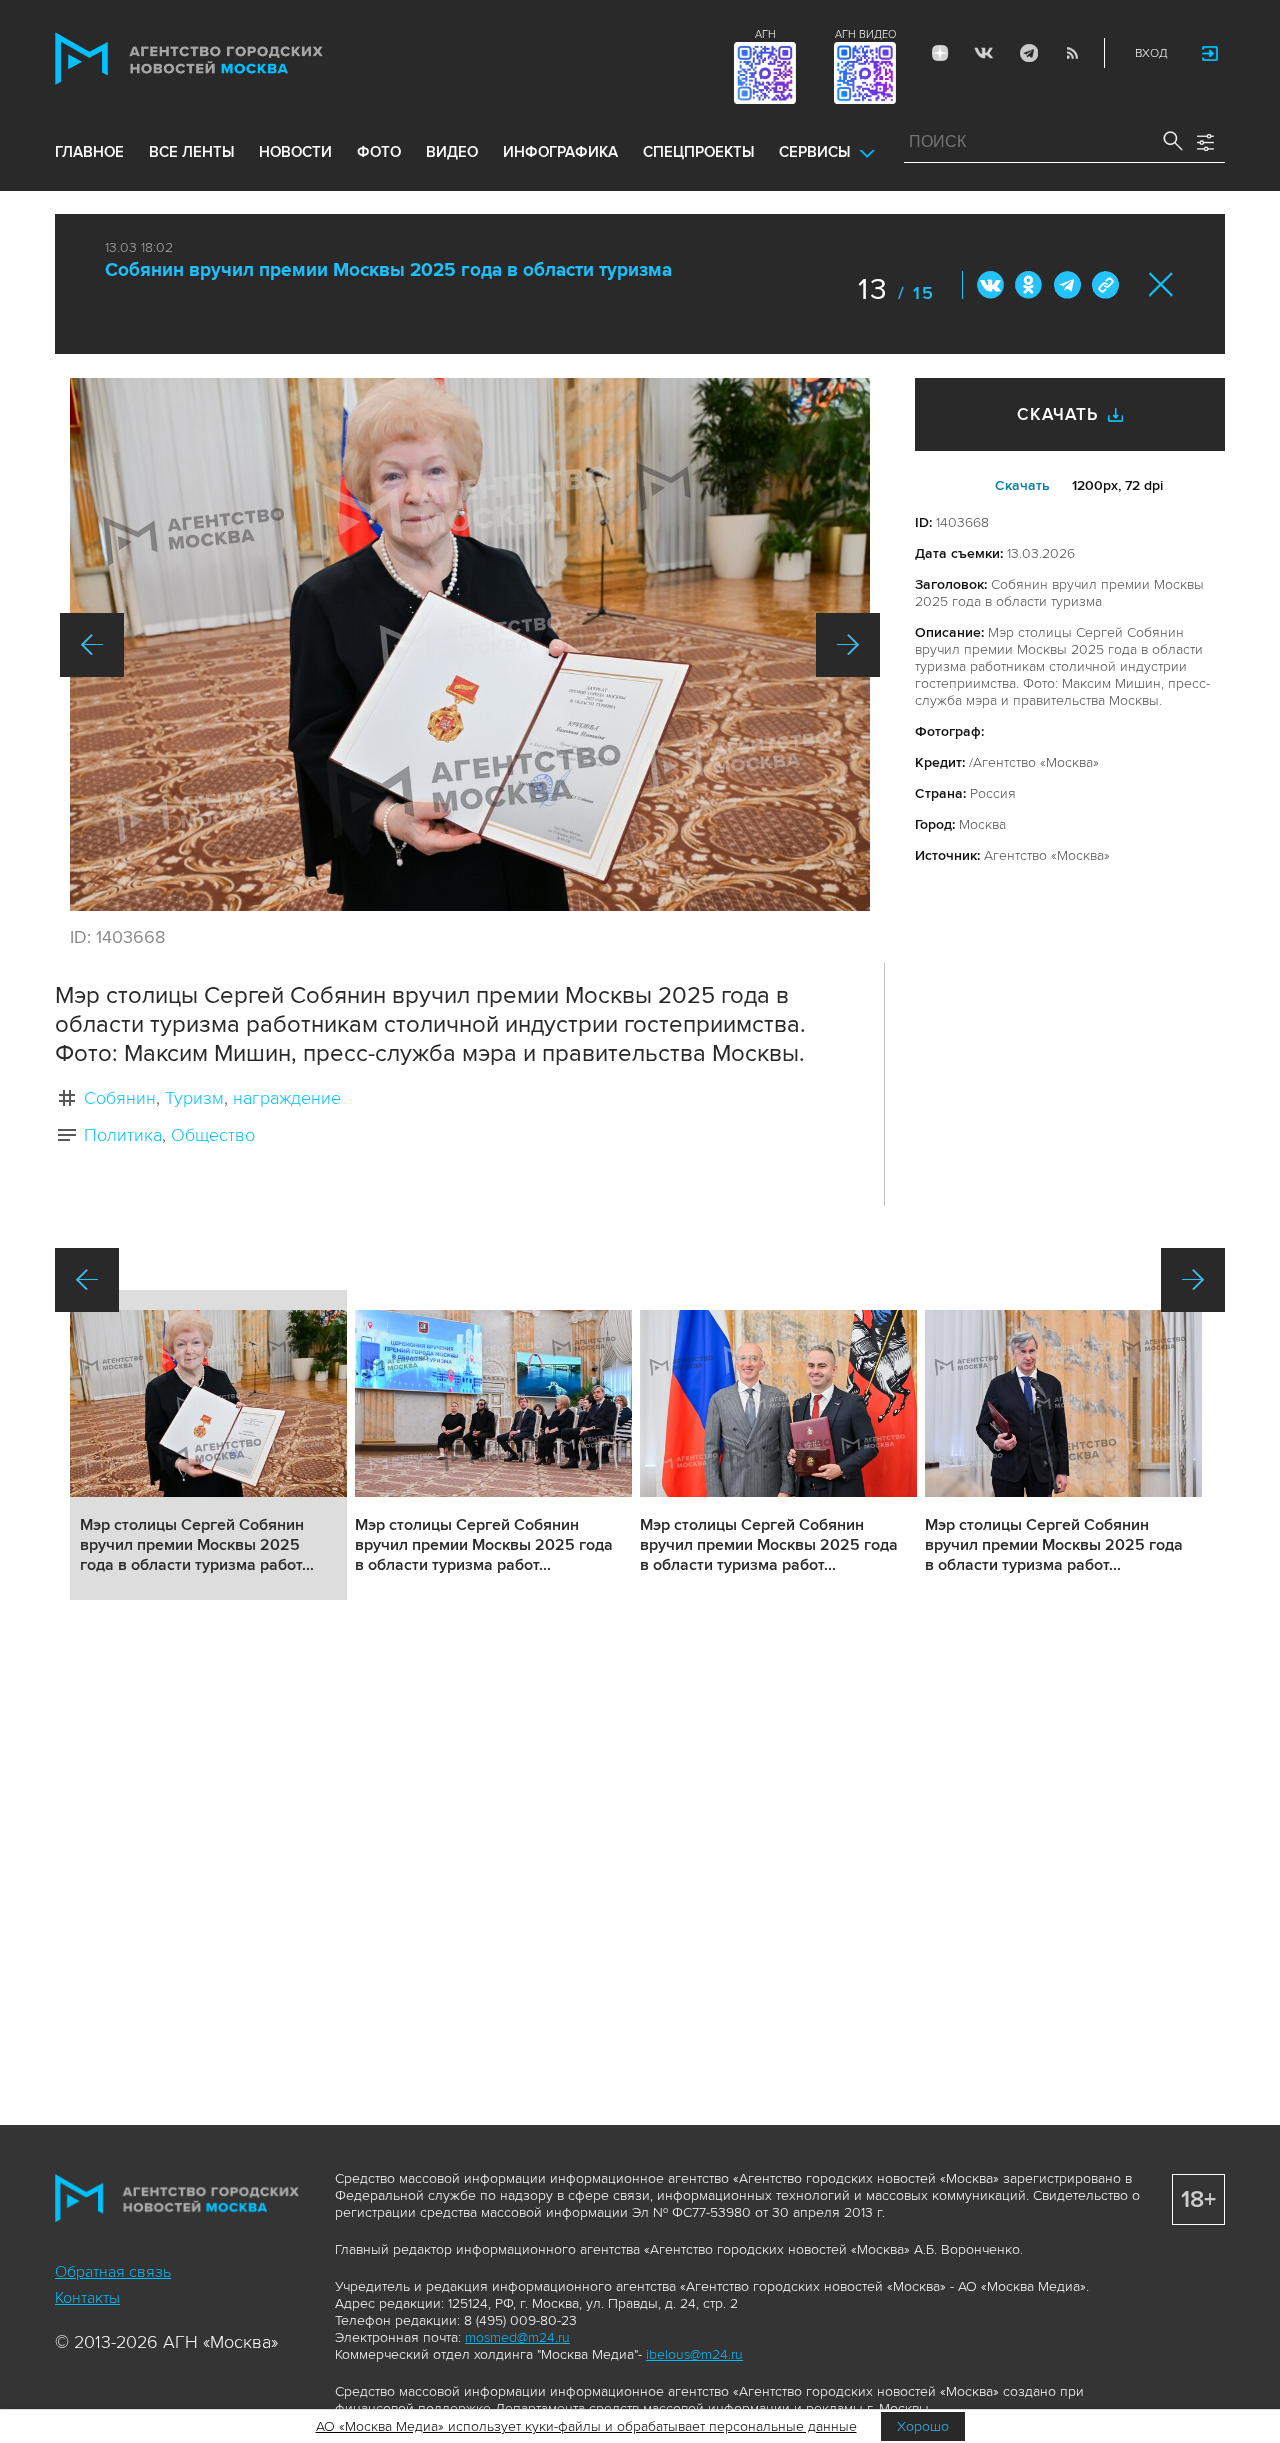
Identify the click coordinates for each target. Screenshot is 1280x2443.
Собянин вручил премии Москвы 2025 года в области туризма (388, 270)
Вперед (848, 645)
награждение (287, 1098)
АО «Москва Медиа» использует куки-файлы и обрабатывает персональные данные (586, 2426)
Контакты (87, 2298)
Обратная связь (113, 2272)
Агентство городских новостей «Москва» (227, 58)
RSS (1072, 53)
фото (379, 152)
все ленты (191, 152)
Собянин (120, 1098)
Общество (213, 1135)
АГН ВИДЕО (865, 34)
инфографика (560, 152)
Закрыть (1161, 284)
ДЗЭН (940, 53)
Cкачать (1022, 485)
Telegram (1028, 53)
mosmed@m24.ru (517, 2337)
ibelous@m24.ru (694, 2354)
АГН (765, 34)
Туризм (194, 1098)
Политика (123, 1135)
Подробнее (208, 1445)
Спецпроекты (698, 152)
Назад (92, 645)
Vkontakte (984, 53)
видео (452, 152)
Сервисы (814, 152)
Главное (89, 152)
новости (295, 152)
